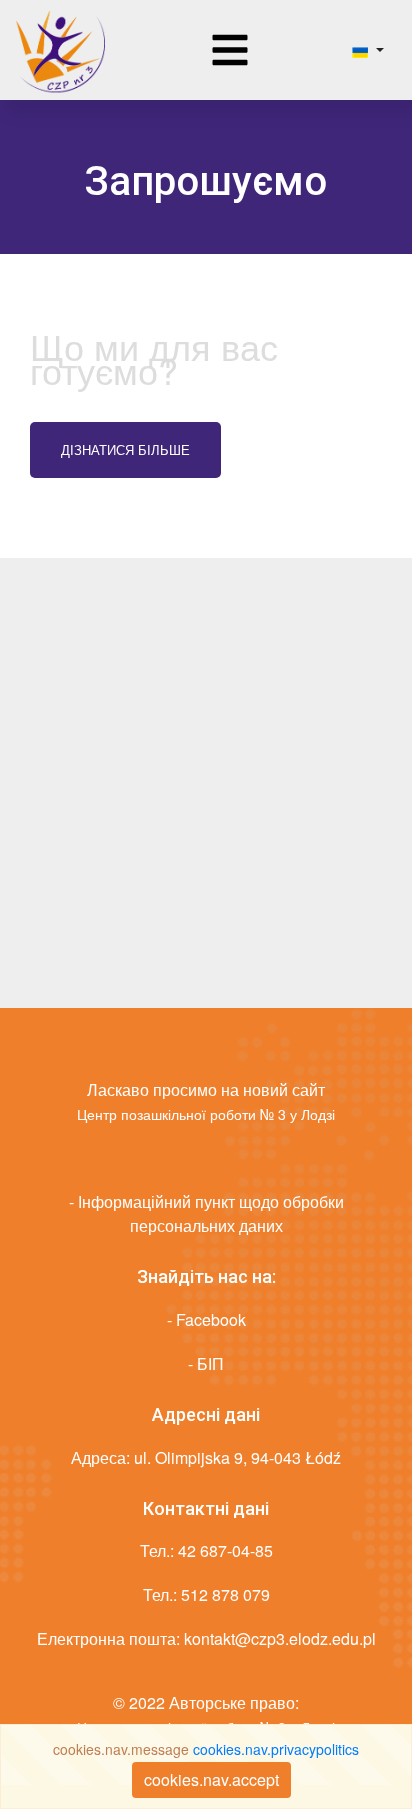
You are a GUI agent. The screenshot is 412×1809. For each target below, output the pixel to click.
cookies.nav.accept (211, 1779)
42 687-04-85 (225, 1550)
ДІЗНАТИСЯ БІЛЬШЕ (125, 449)
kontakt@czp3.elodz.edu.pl (280, 1638)
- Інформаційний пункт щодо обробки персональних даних (206, 1213)
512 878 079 (225, 1594)
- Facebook (206, 1319)
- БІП (206, 1363)
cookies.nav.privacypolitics (276, 1749)
